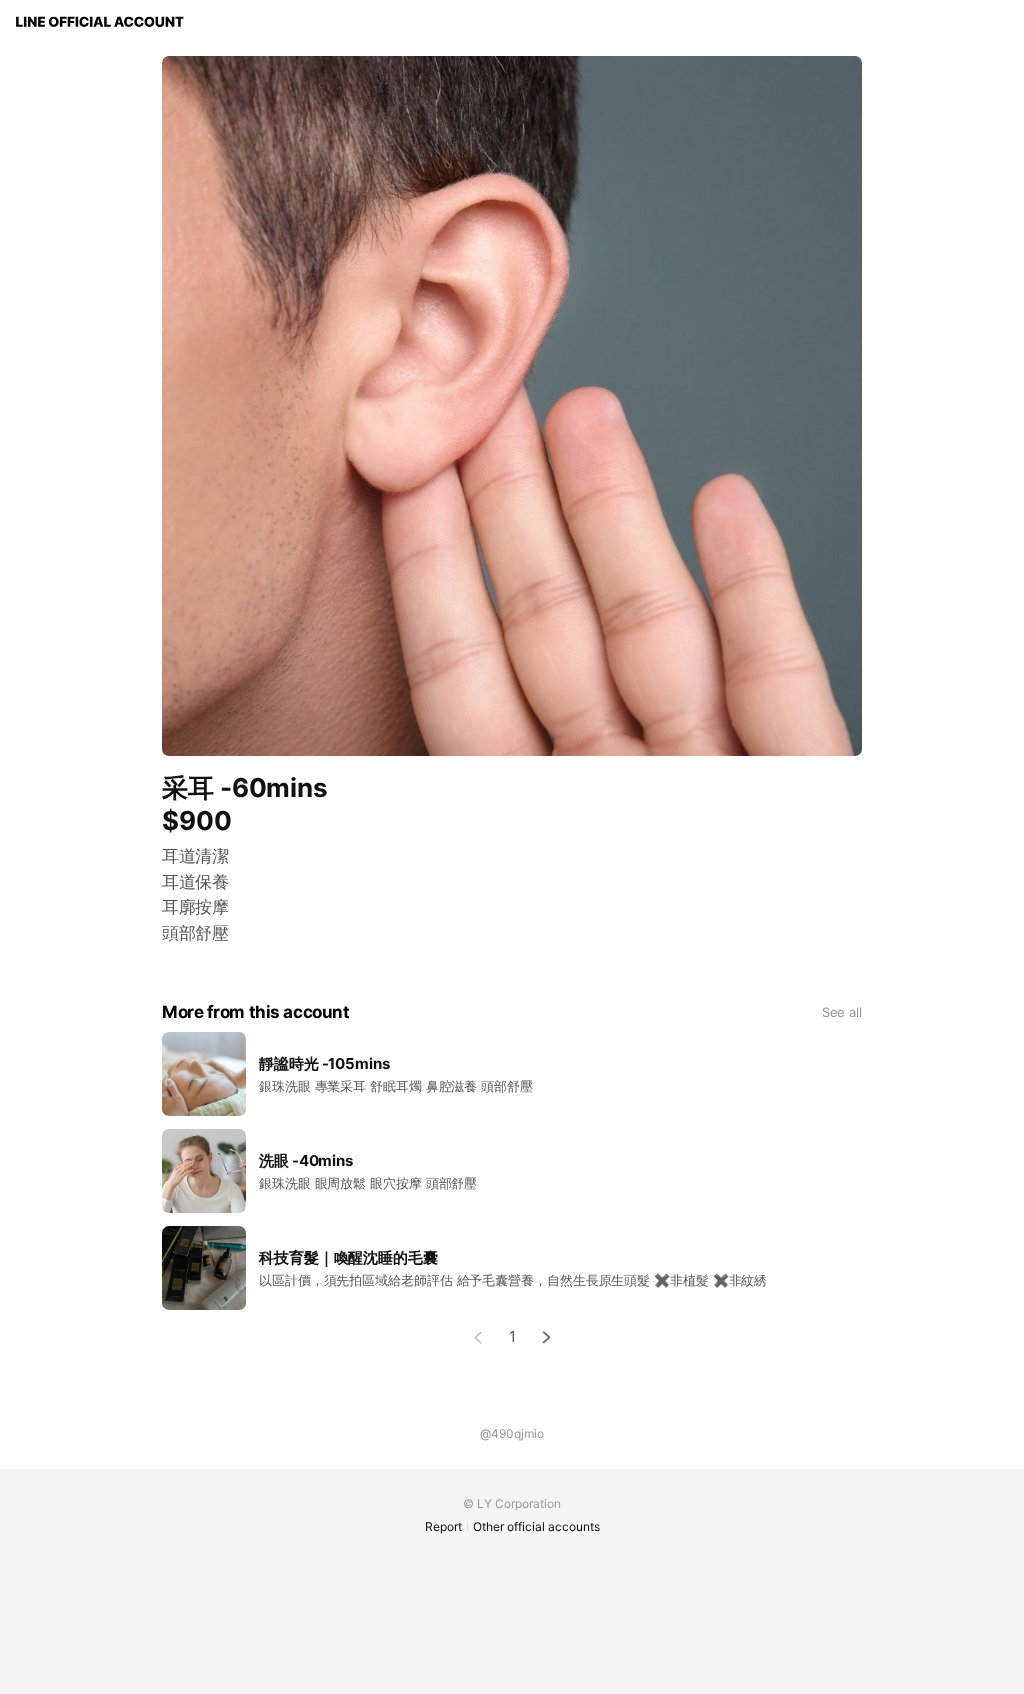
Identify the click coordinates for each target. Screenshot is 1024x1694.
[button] (547, 1337)
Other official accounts (536, 1526)
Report (443, 1526)
